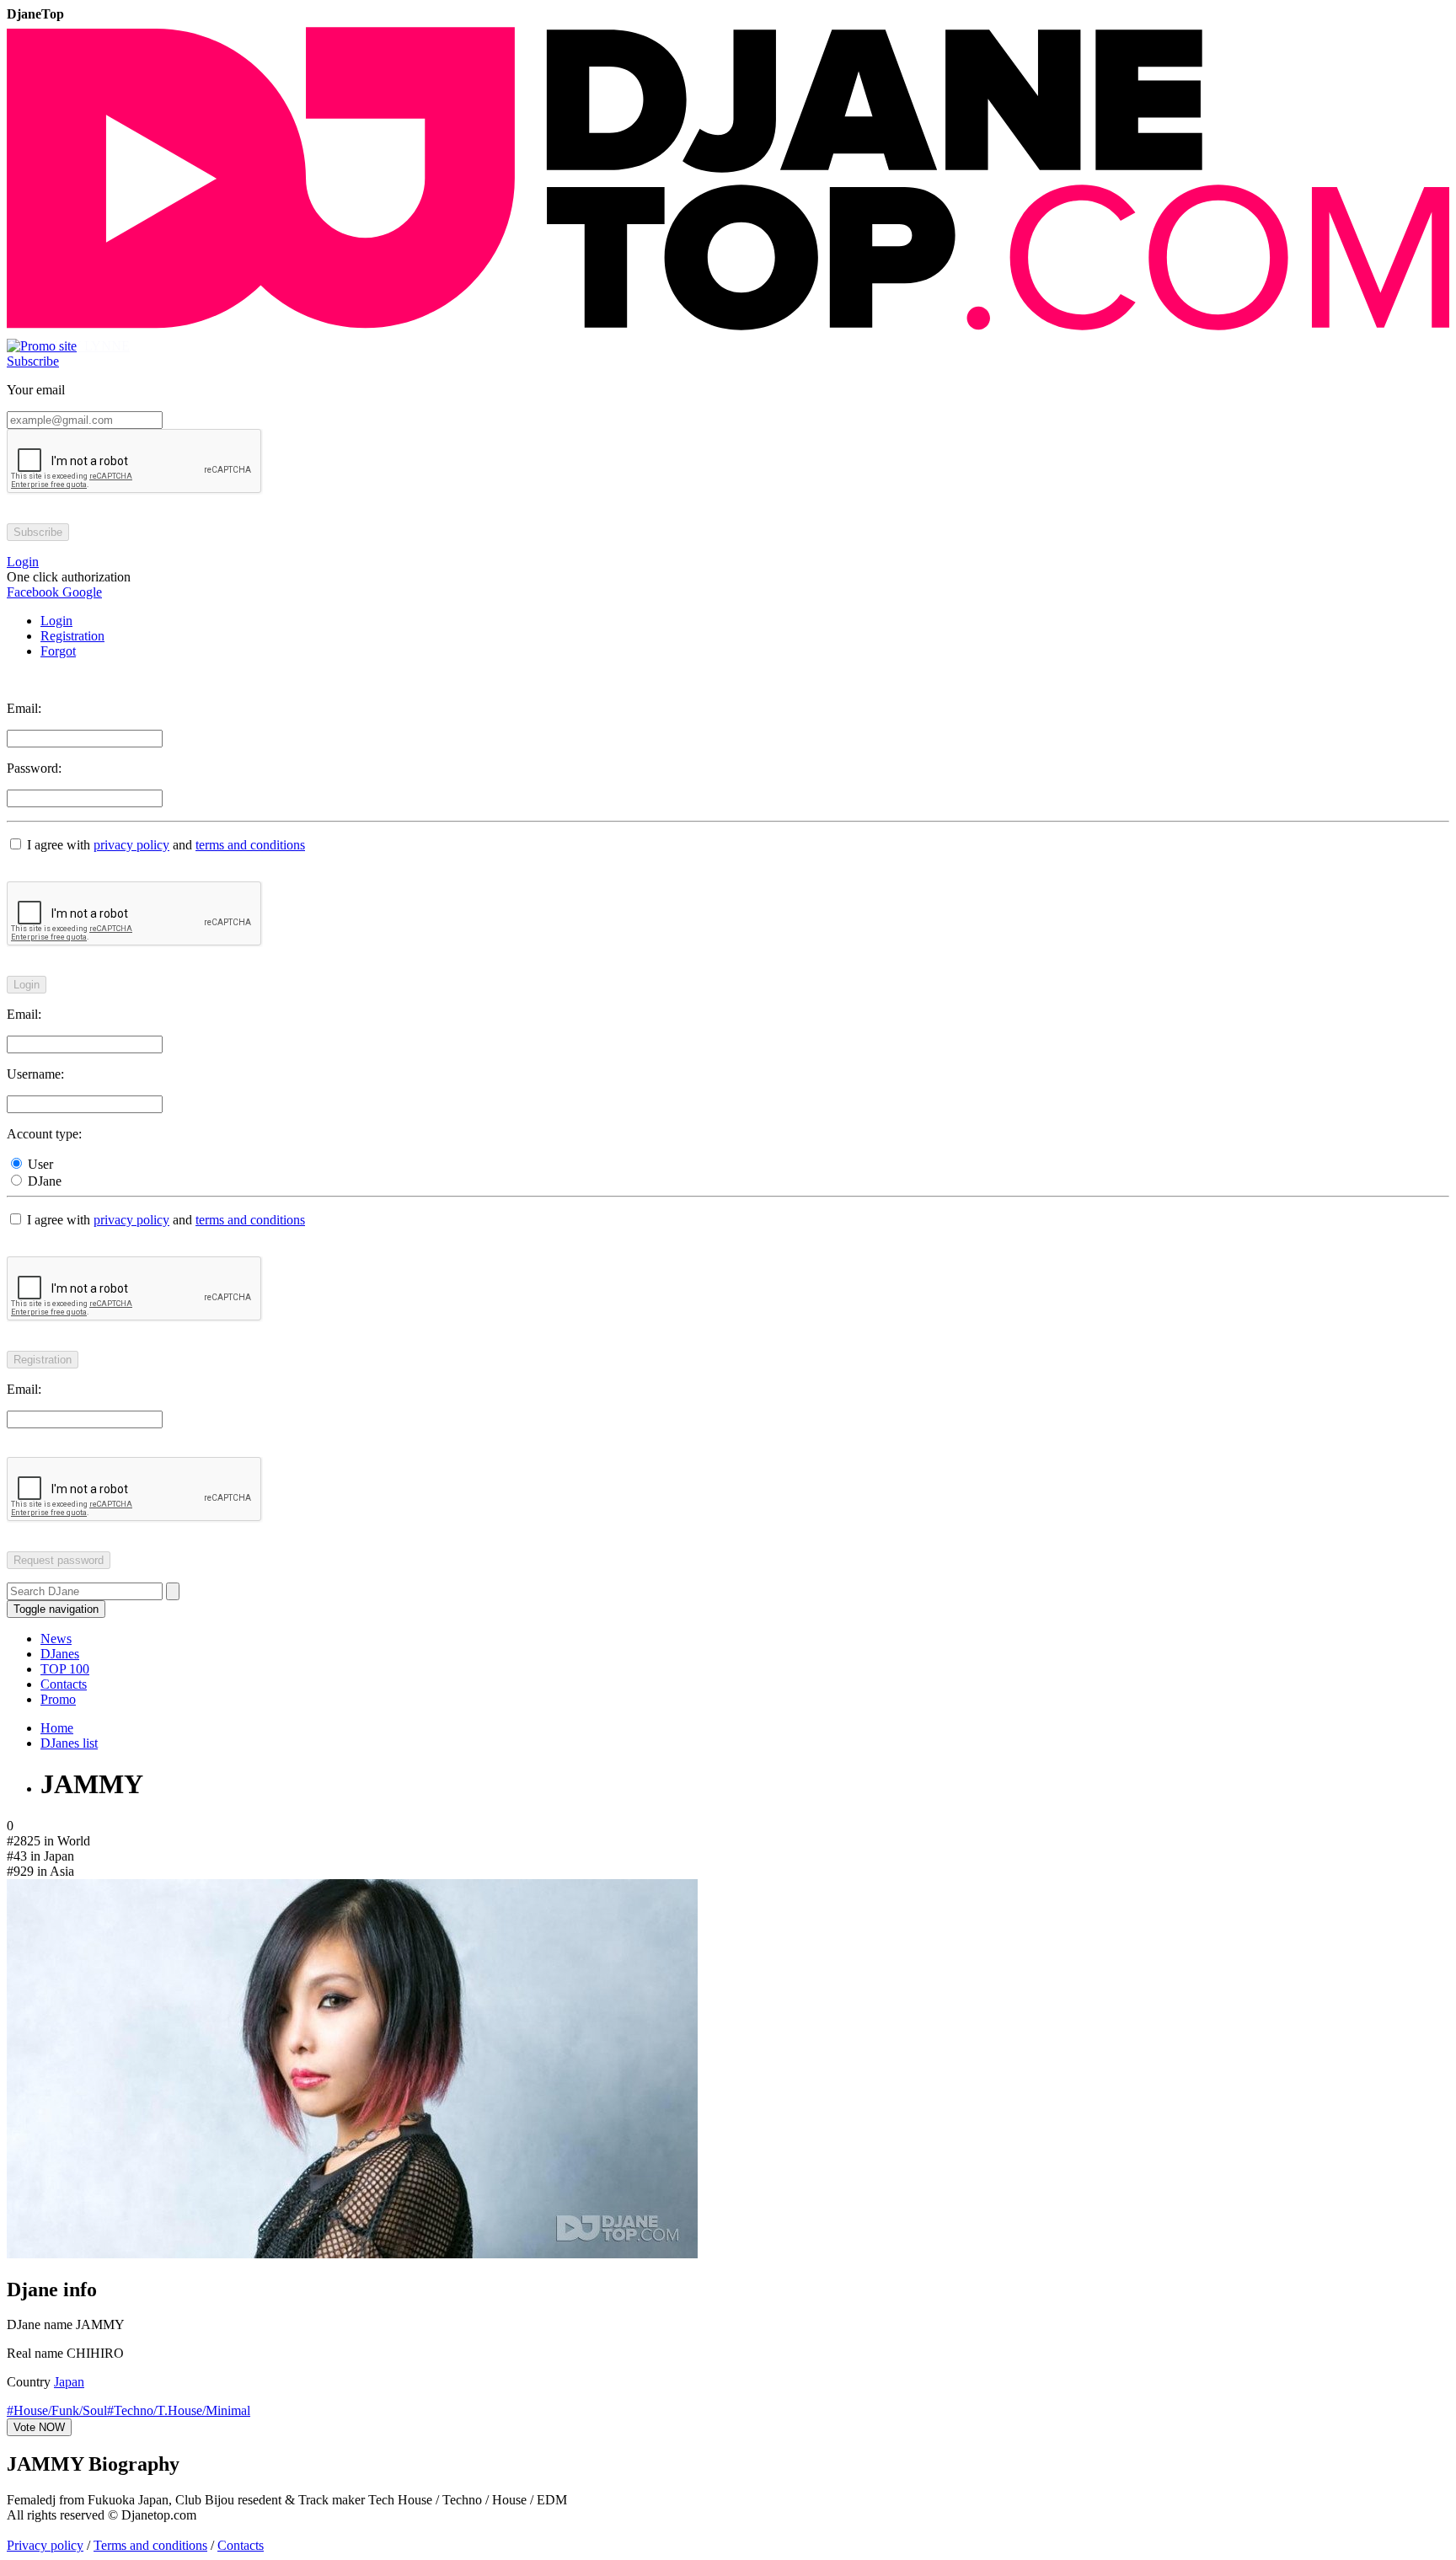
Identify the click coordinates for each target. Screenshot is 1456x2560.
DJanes (60, 1654)
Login (56, 621)
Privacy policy (45, 2545)
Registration (72, 636)
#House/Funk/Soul (57, 2410)
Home (57, 1728)
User (39, 1164)
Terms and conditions (150, 2545)
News (56, 1639)
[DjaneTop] (728, 331)
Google (80, 592)
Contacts (64, 1684)
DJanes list (69, 1743)
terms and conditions (250, 845)
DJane (43, 1181)
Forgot (58, 651)
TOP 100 (65, 1669)
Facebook (33, 592)
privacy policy (131, 845)
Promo (58, 1699)
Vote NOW (39, 2427)
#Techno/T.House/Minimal (179, 2410)
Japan (69, 2382)
